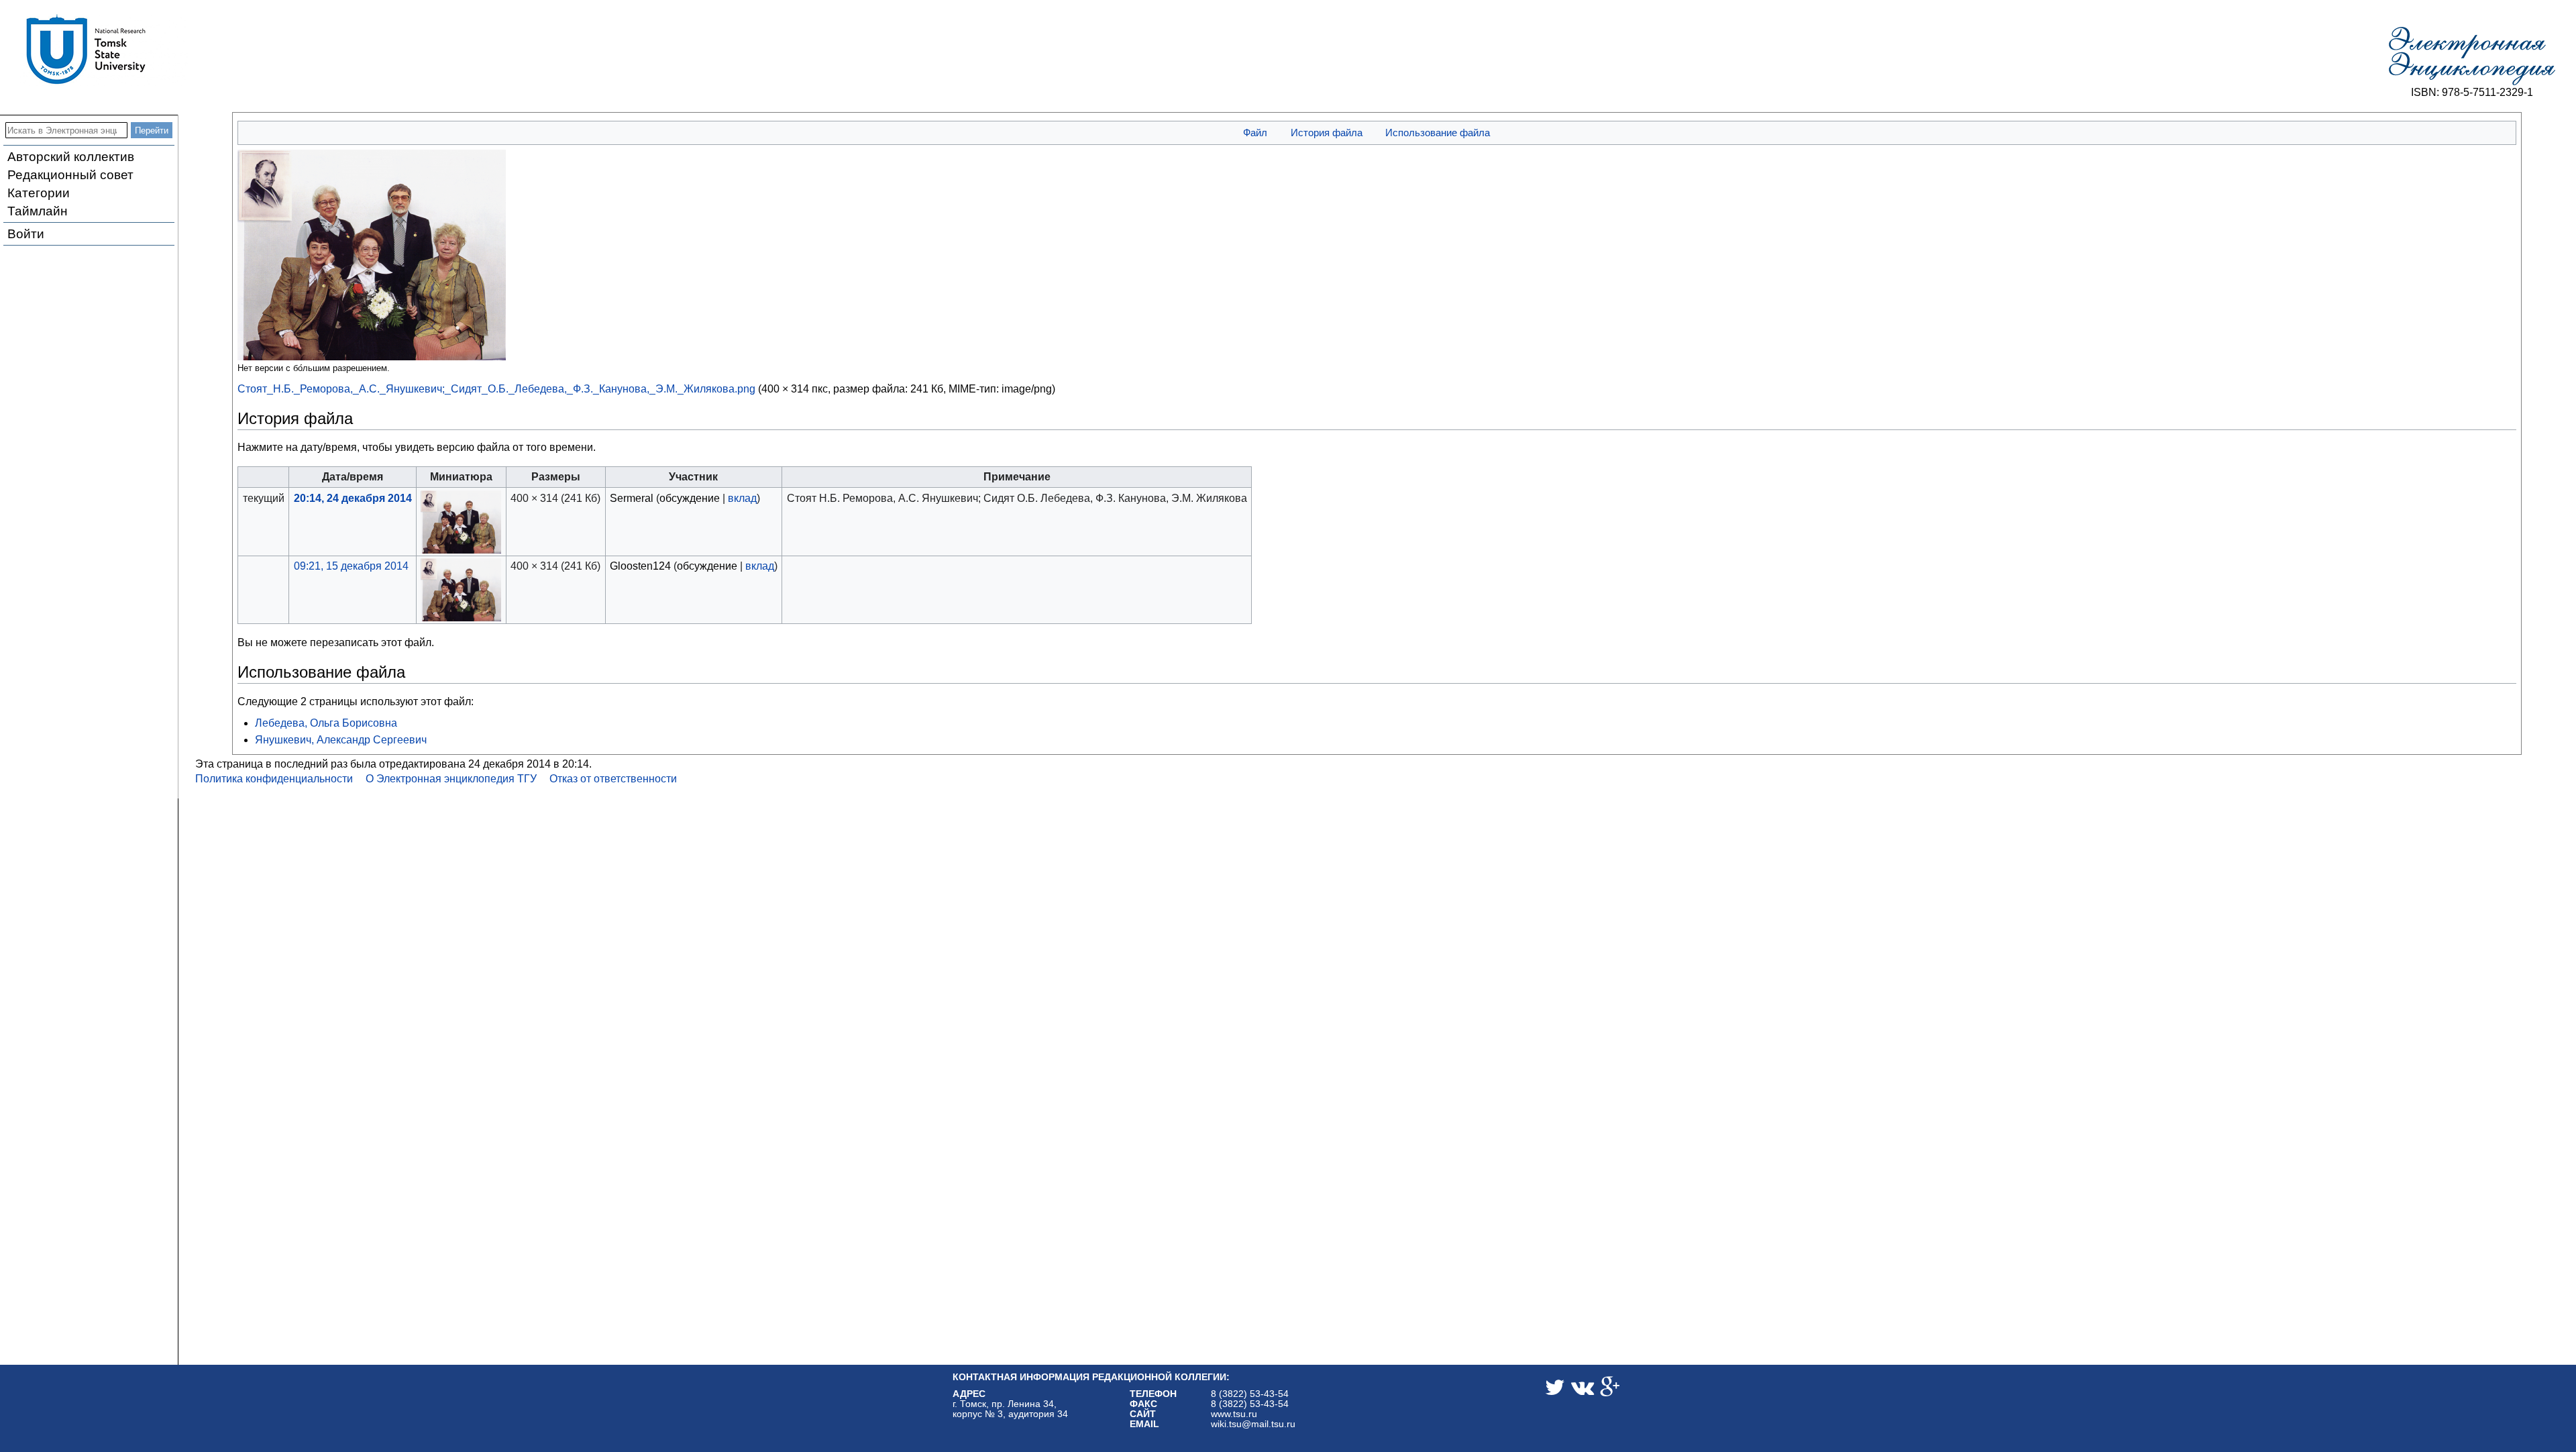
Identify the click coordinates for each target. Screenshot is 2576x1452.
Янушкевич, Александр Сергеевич (341, 740)
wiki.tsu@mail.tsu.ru (1253, 1424)
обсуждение (690, 498)
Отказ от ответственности (613, 779)
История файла (1327, 133)
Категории (39, 193)
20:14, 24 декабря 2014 (353, 498)
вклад (742, 498)
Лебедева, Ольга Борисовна (326, 723)
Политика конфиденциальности (274, 779)
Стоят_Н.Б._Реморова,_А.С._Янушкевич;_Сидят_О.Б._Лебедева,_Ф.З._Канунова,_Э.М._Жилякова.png (496, 389)
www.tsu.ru (1234, 1414)
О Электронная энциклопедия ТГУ (451, 779)
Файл (1255, 133)
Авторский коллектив (71, 157)
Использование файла (1438, 133)
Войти (26, 234)
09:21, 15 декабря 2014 (351, 566)
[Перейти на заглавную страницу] (2472, 56)
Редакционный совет (70, 175)
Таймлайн (38, 211)
